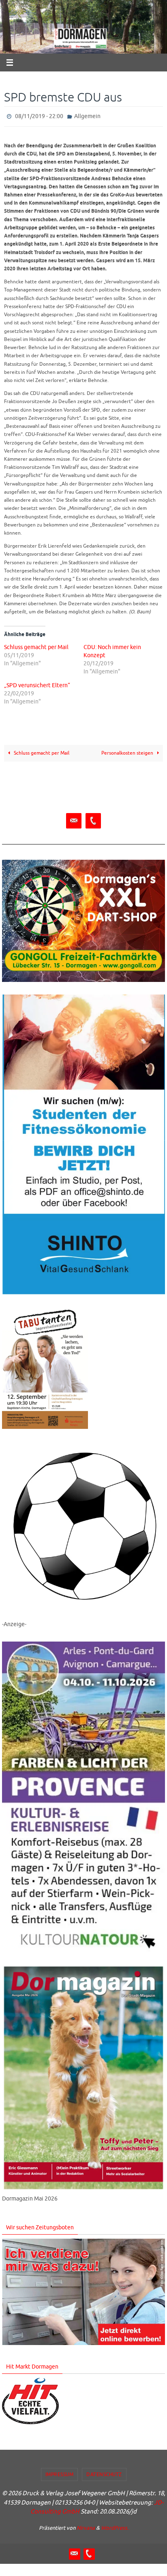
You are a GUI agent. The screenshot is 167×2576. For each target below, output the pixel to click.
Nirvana (86, 2526)
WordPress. (115, 2526)
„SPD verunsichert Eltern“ (37, 684)
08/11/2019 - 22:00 (39, 115)
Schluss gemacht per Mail (36, 646)
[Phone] (93, 819)
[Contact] (74, 819)
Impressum (60, 2472)
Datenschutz (104, 2472)
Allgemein (87, 115)
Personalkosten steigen (128, 751)
